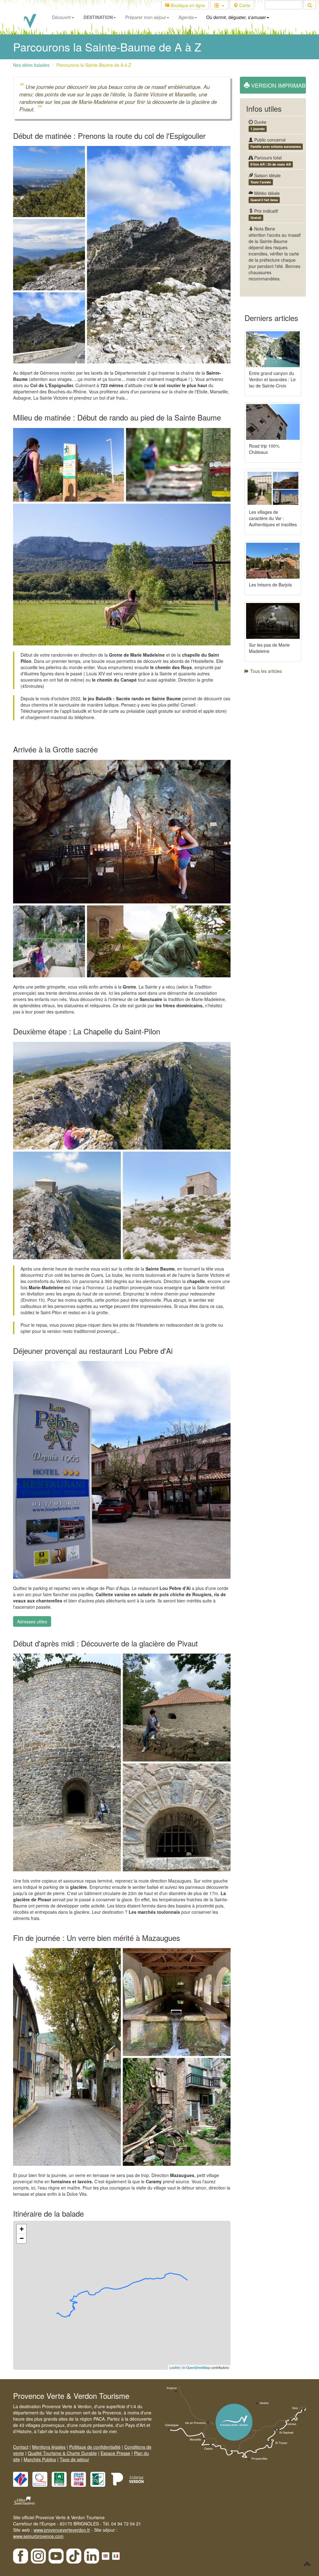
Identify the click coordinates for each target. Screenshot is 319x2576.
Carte (244, 5)
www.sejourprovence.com (38, 2536)
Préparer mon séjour (146, 17)
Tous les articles (265, 671)
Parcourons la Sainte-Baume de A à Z (94, 65)
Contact (21, 2447)
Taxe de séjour (74, 2459)
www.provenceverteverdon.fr (62, 2530)
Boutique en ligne (187, 5)
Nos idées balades (31, 65)
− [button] (22, 2238)
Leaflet (175, 2367)
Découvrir (62, 17)
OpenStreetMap (198, 2367)
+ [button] (22, 2229)
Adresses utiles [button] (32, 1621)
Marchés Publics (40, 2459)
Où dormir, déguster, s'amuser (236, 17)
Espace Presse (115, 2453)
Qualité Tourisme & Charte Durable (62, 2453)
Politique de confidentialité (95, 2447)
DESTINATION (98, 17)
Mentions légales (49, 2447)
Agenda (186, 17)
